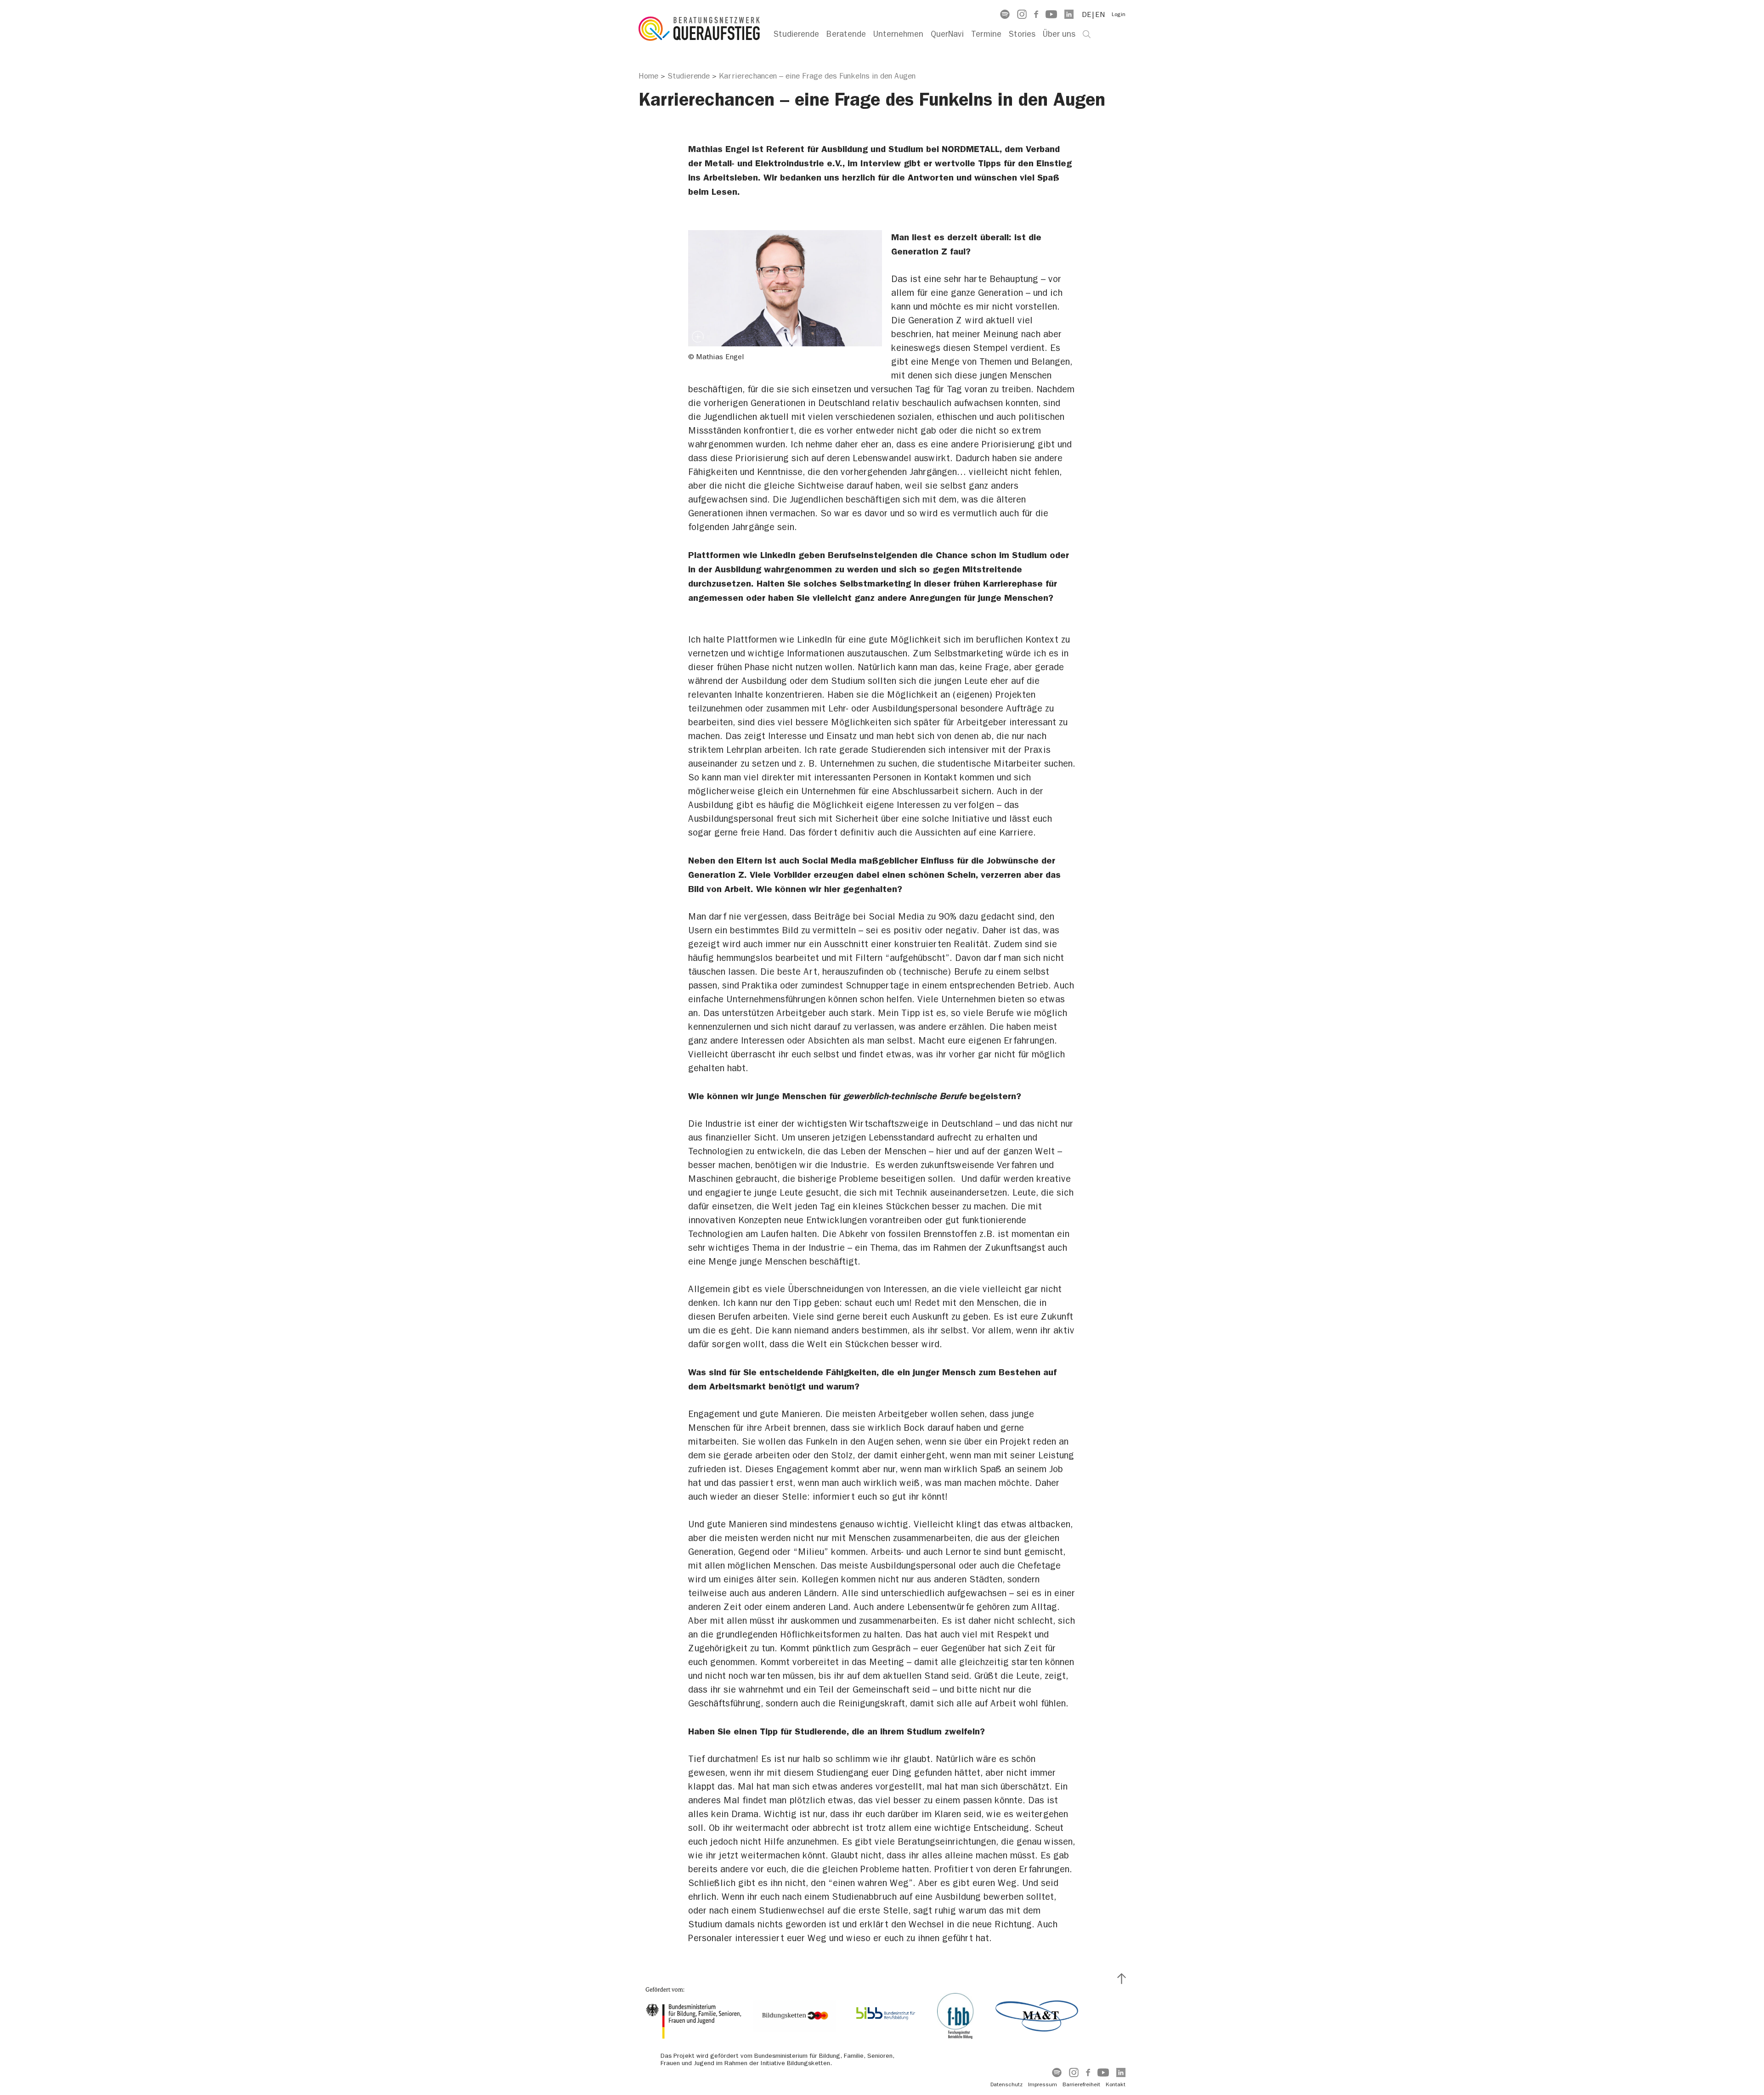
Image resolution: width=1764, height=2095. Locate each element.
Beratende (846, 34)
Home (648, 76)
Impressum (1043, 2084)
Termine (986, 34)
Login (1119, 14)
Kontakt (1116, 2084)
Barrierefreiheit (1081, 2084)
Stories (1022, 34)
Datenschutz (1006, 2084)
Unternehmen (898, 34)
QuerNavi (947, 34)
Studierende (796, 34)
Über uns (1059, 34)
